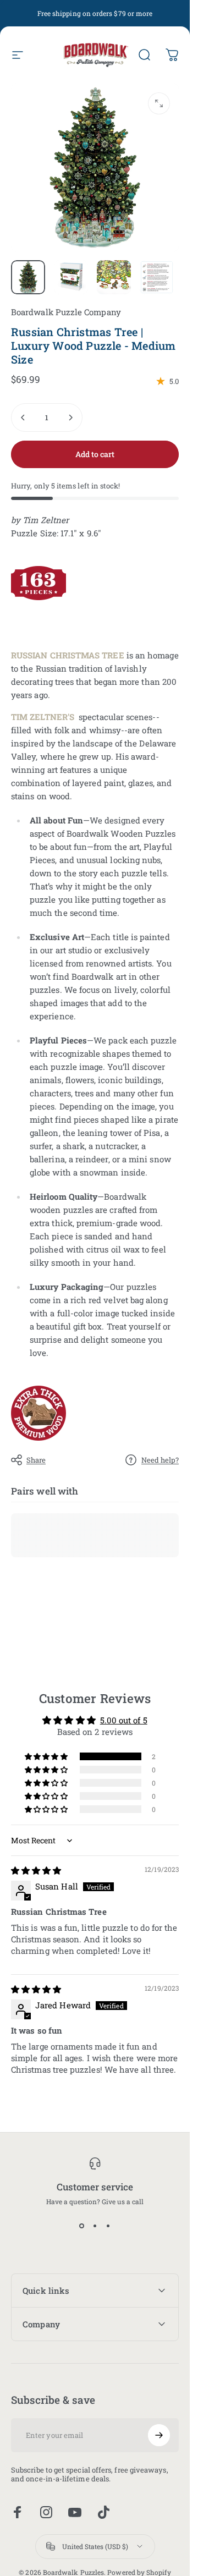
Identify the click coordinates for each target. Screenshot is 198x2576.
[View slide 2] (95, 2226)
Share (36, 1460)
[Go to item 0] (28, 277)
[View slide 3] (108, 2226)
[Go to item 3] (114, 277)
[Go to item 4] (157, 277)
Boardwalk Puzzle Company (66, 312)
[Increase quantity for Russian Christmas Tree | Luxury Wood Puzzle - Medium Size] (70, 418)
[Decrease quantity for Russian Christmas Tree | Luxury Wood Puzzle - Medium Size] (23, 418)
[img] (36, 1871)
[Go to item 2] (71, 277)
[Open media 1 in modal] (159, 103)
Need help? (160, 1460)
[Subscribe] (159, 2435)
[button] (47, 1756)
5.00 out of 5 (124, 1720)
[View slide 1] (82, 2226)
